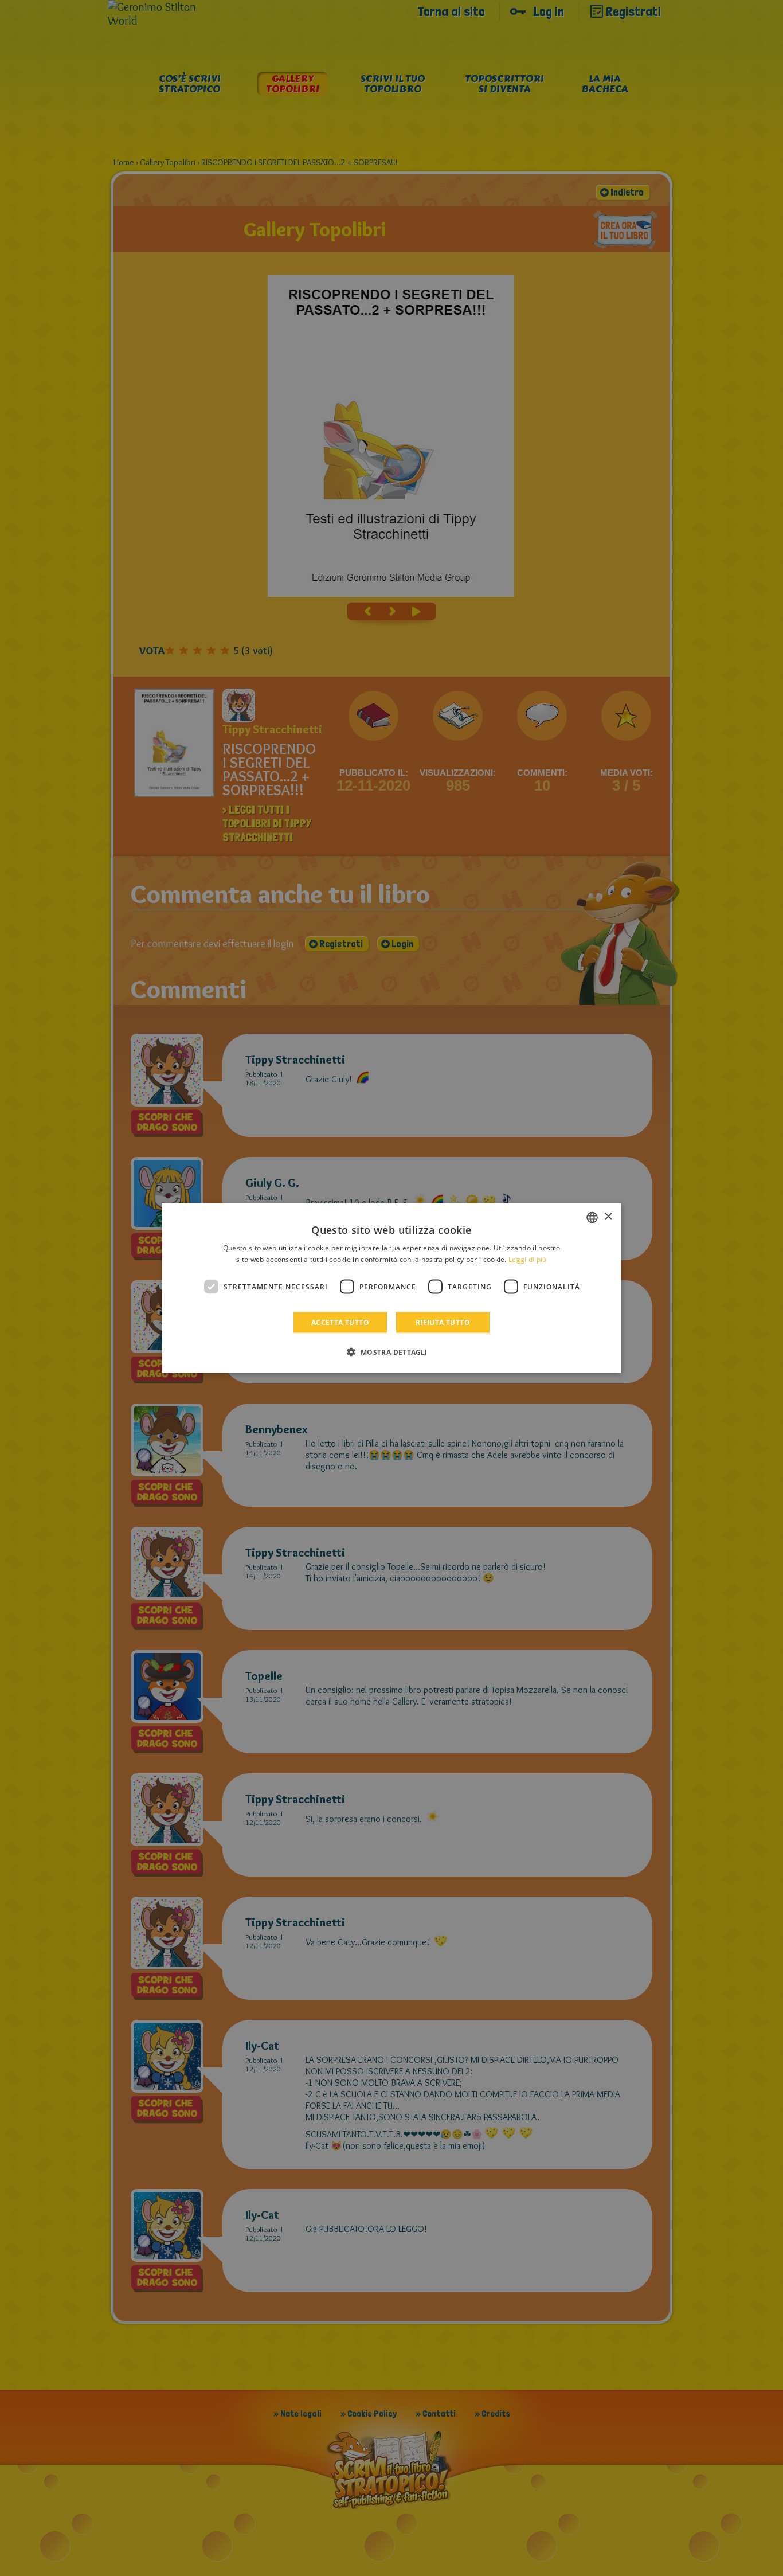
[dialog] (391, 1288)
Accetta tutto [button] (340, 1322)
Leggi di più (528, 1259)
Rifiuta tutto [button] (443, 1322)
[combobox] (592, 1217)
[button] (391, 1352)
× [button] (608, 1217)
